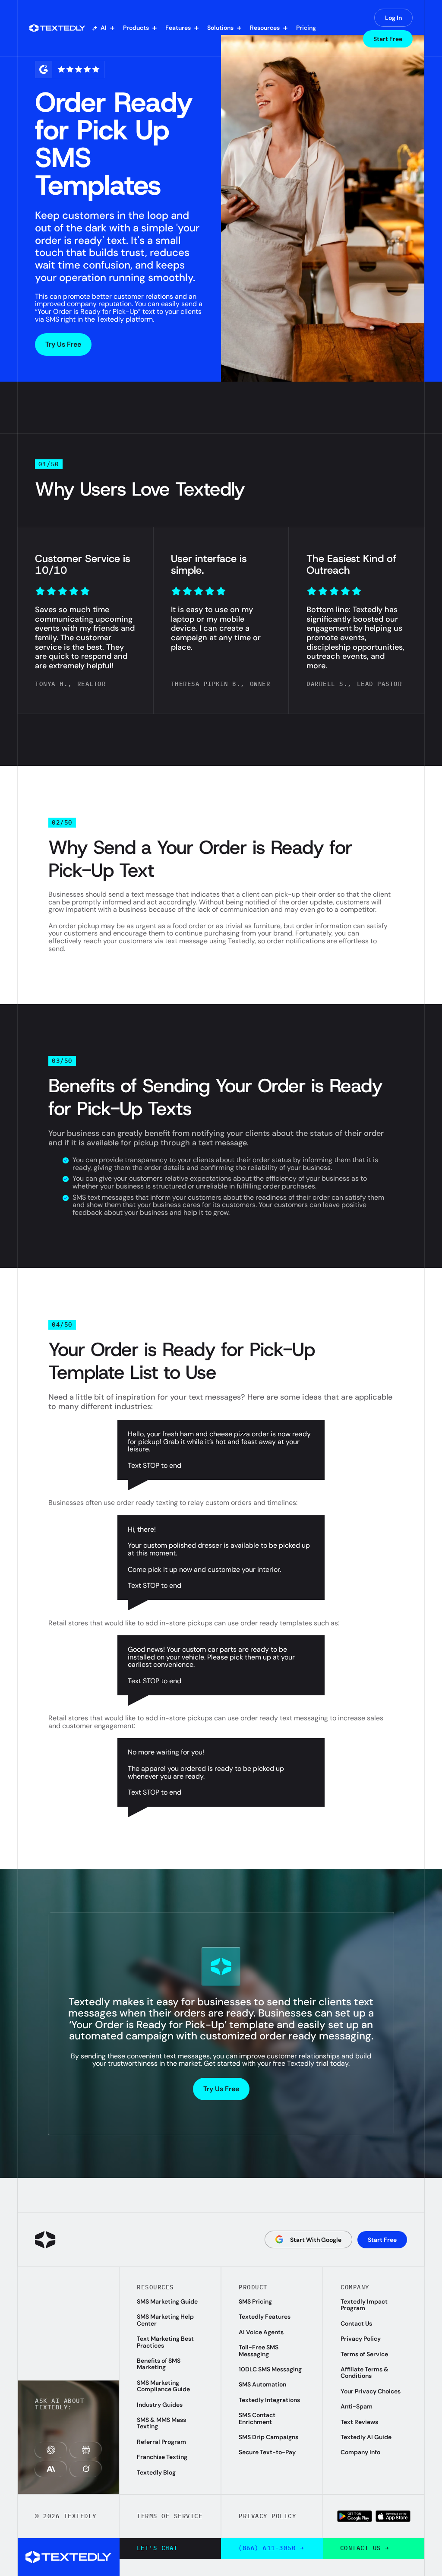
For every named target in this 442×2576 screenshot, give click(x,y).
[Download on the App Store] (393, 2516)
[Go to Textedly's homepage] (45, 2240)
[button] (103, 28)
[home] (57, 28)
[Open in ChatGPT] (51, 2450)
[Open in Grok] (86, 2469)
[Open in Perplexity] (86, 2450)
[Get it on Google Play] (355, 2516)
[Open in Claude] (51, 2469)
